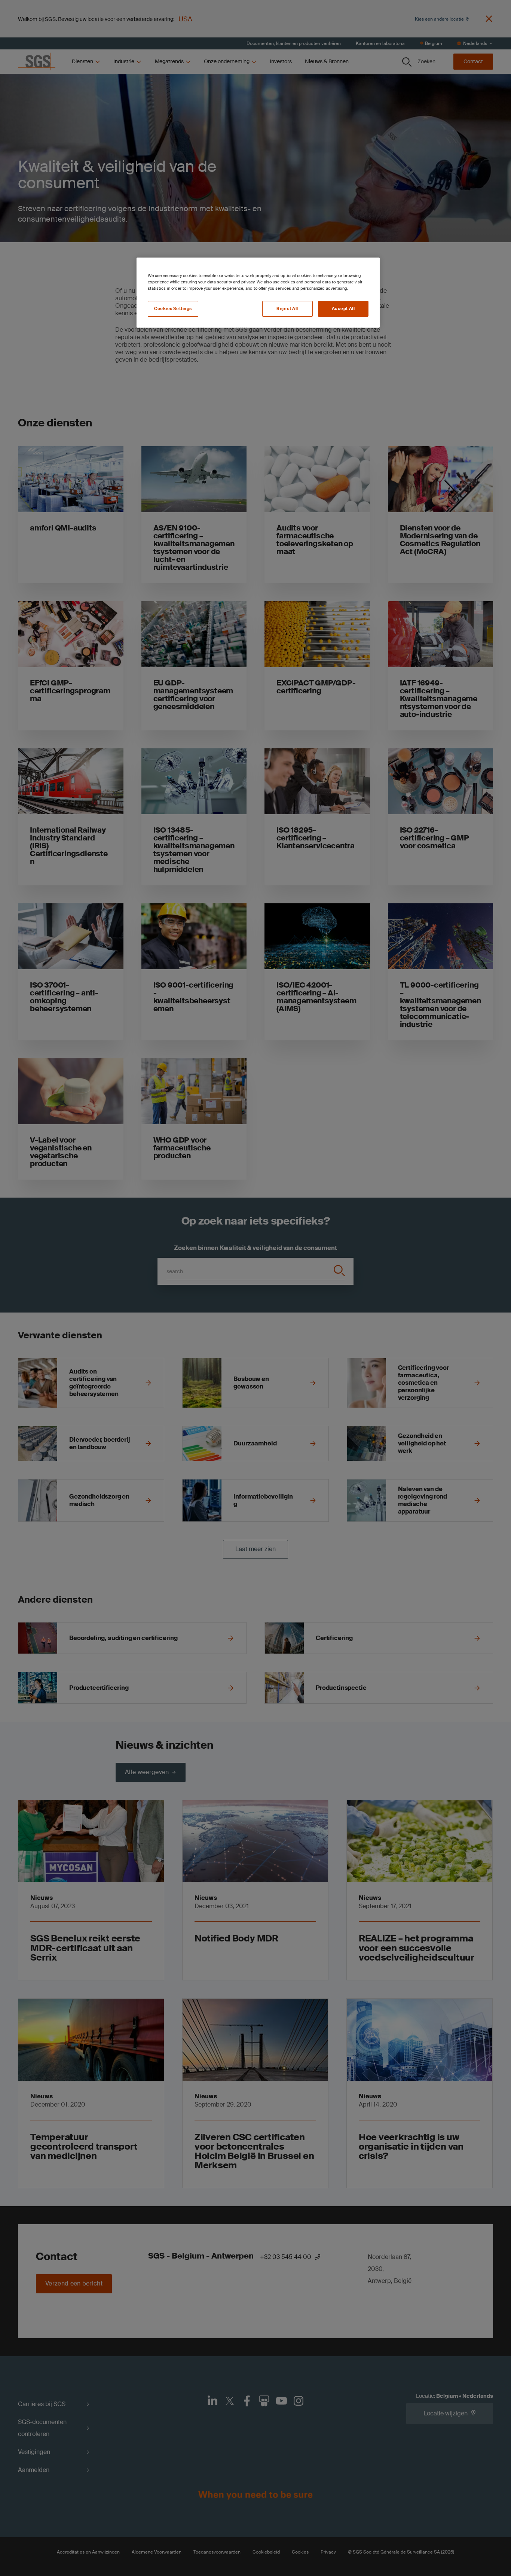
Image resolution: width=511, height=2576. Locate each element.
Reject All (287, 309)
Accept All (343, 309)
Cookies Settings (173, 309)
